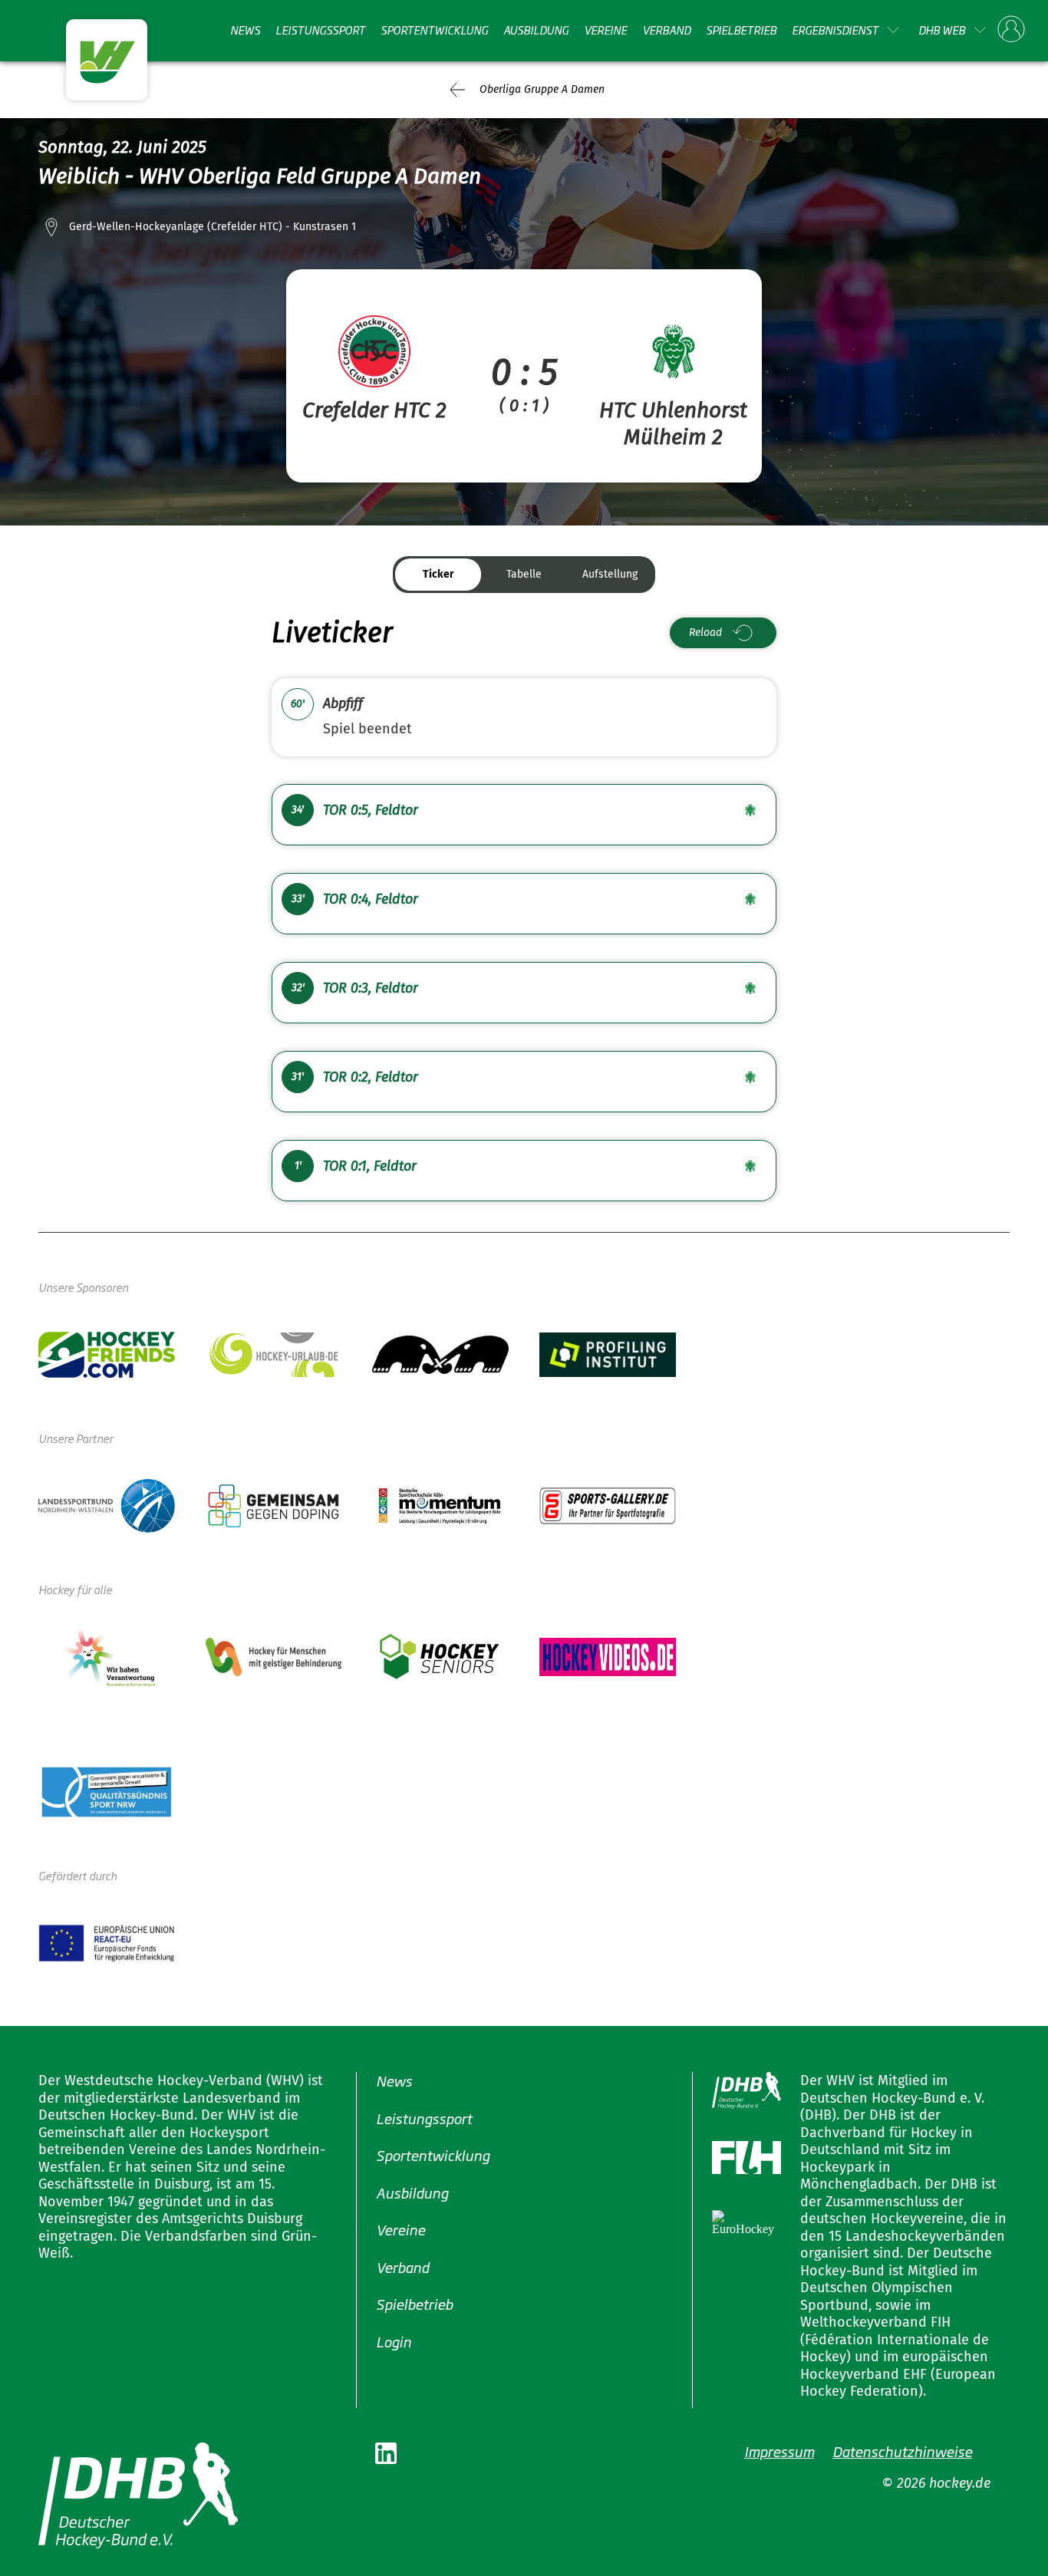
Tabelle (524, 574)
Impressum (779, 2451)
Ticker (438, 574)
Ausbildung (536, 30)
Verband (666, 30)
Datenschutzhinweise (902, 2451)
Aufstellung (610, 574)
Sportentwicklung (434, 30)
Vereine (605, 30)
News (245, 30)
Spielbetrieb (741, 30)
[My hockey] (1011, 30)
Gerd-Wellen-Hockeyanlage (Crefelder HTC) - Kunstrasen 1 (213, 227)
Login (394, 2341)
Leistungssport (320, 30)
